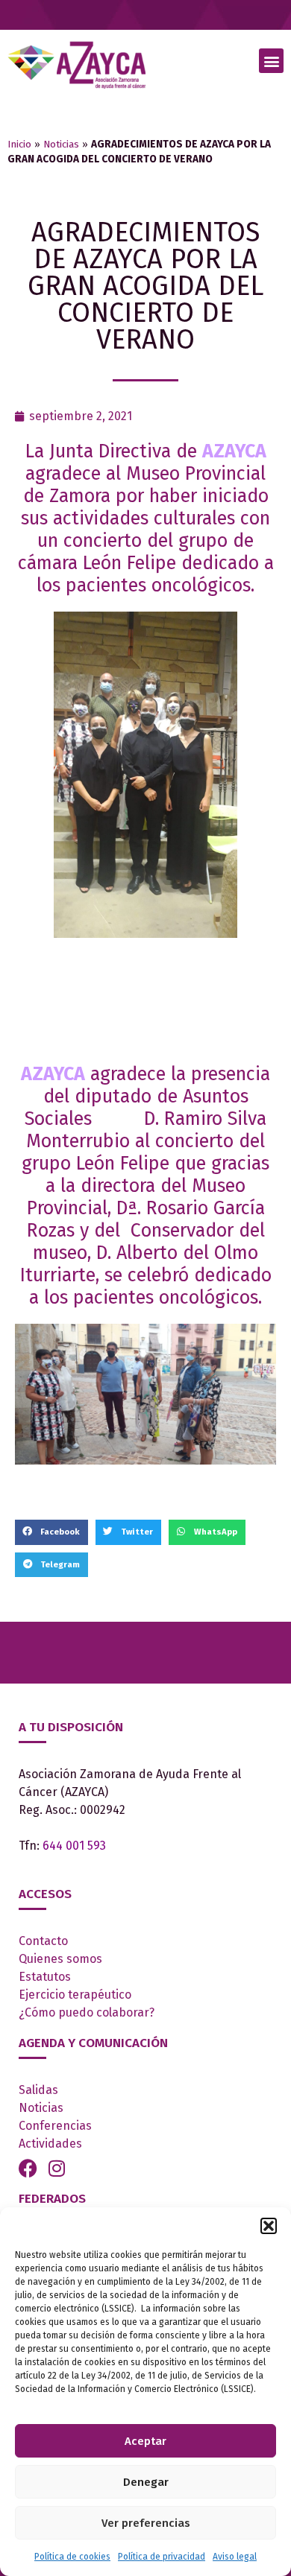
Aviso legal (235, 2557)
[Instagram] (56, 2168)
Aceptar (145, 2441)
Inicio (19, 144)
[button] (269, 2226)
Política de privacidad (162, 2557)
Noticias (61, 144)
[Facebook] (28, 2168)
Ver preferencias (146, 2523)
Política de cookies (72, 2557)
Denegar (146, 2482)
